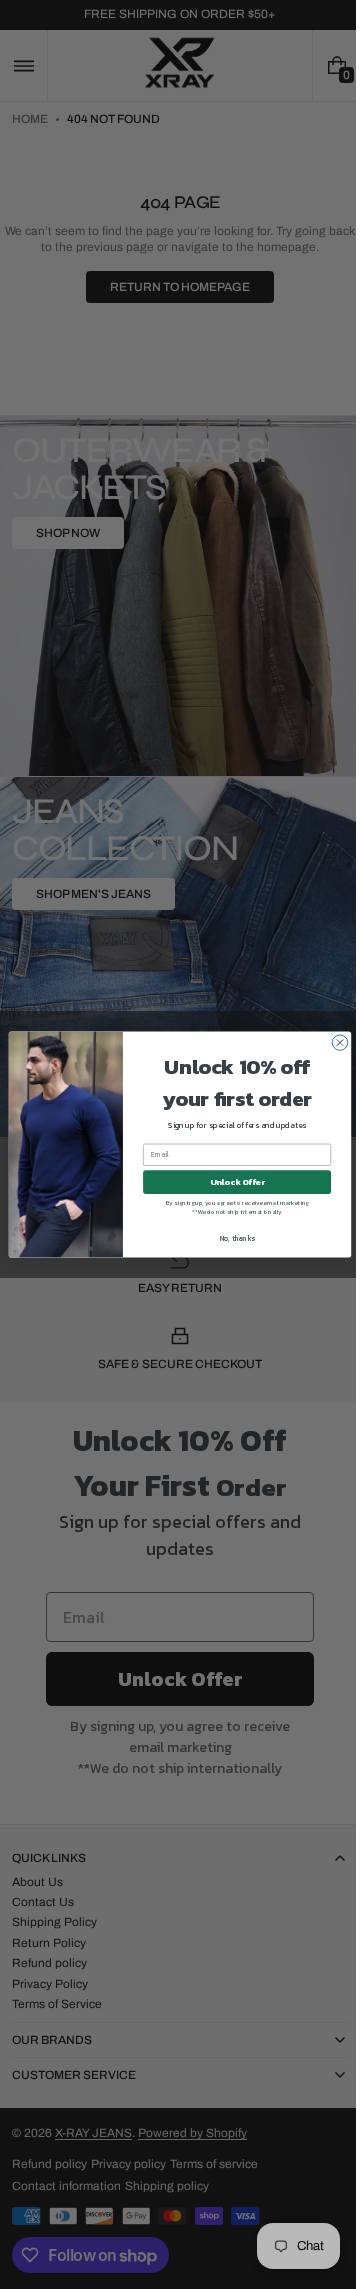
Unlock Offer (229, 1181)
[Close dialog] (332, 1042)
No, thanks (229, 1238)
